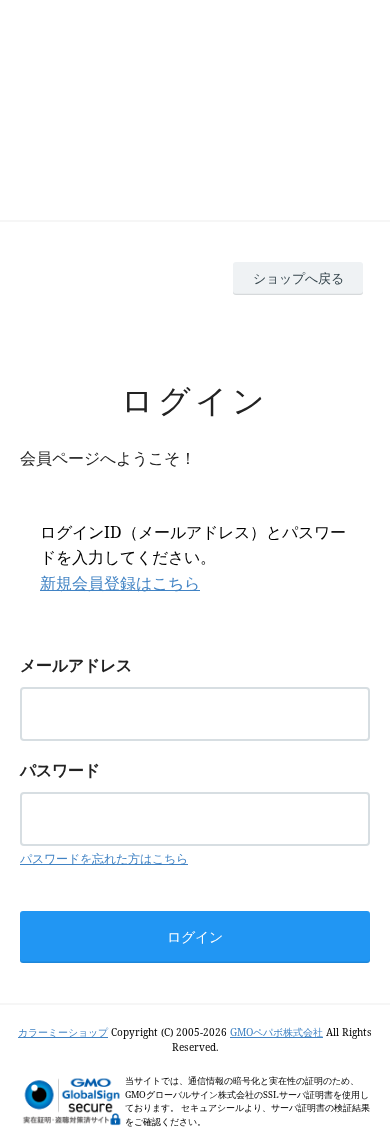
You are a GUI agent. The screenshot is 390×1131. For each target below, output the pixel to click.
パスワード (60, 770)
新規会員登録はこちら (120, 583)
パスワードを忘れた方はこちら (104, 858)
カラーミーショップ (63, 1032)
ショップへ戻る (298, 278)
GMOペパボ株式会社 (276, 1032)
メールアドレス (76, 665)
